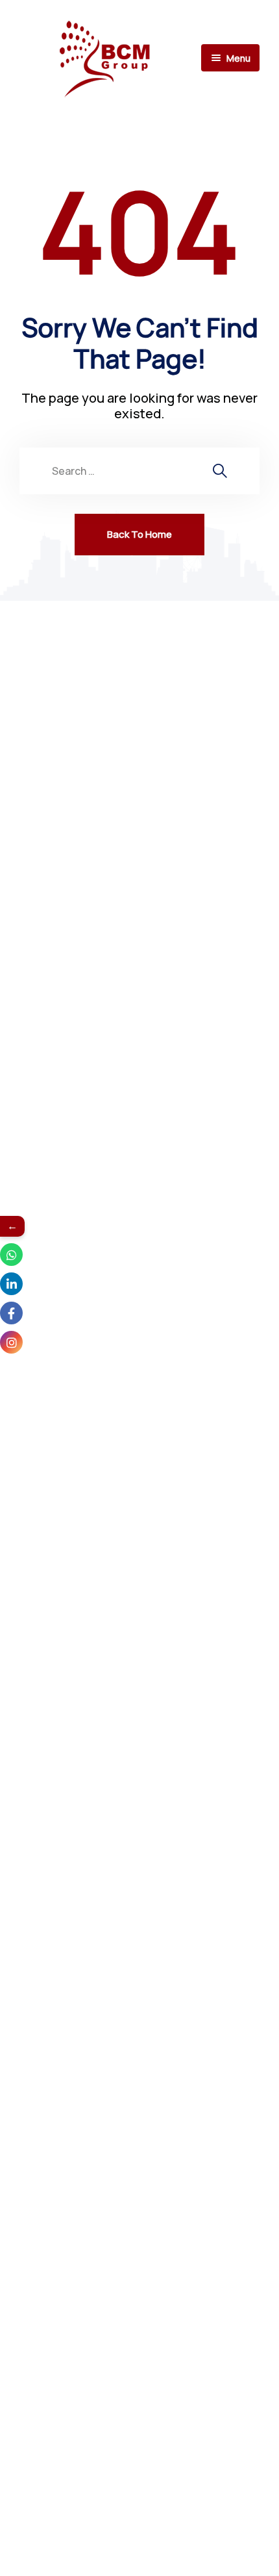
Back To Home (139, 534)
